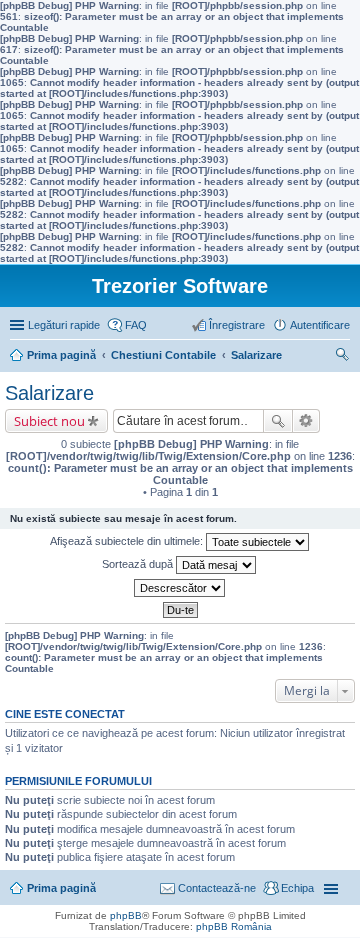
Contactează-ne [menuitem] (217, 888)
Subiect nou (49, 421)
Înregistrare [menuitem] (237, 325)
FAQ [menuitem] (136, 325)
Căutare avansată (306, 421)
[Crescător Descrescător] (180, 588)
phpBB (126, 915)
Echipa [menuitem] (297, 888)
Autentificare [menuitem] (320, 325)
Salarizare (49, 393)
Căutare (278, 421)
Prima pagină (61, 888)
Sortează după (139, 564)
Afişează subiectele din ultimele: (128, 541)
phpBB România (234, 926)
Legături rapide (64, 325)
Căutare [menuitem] (342, 357)
